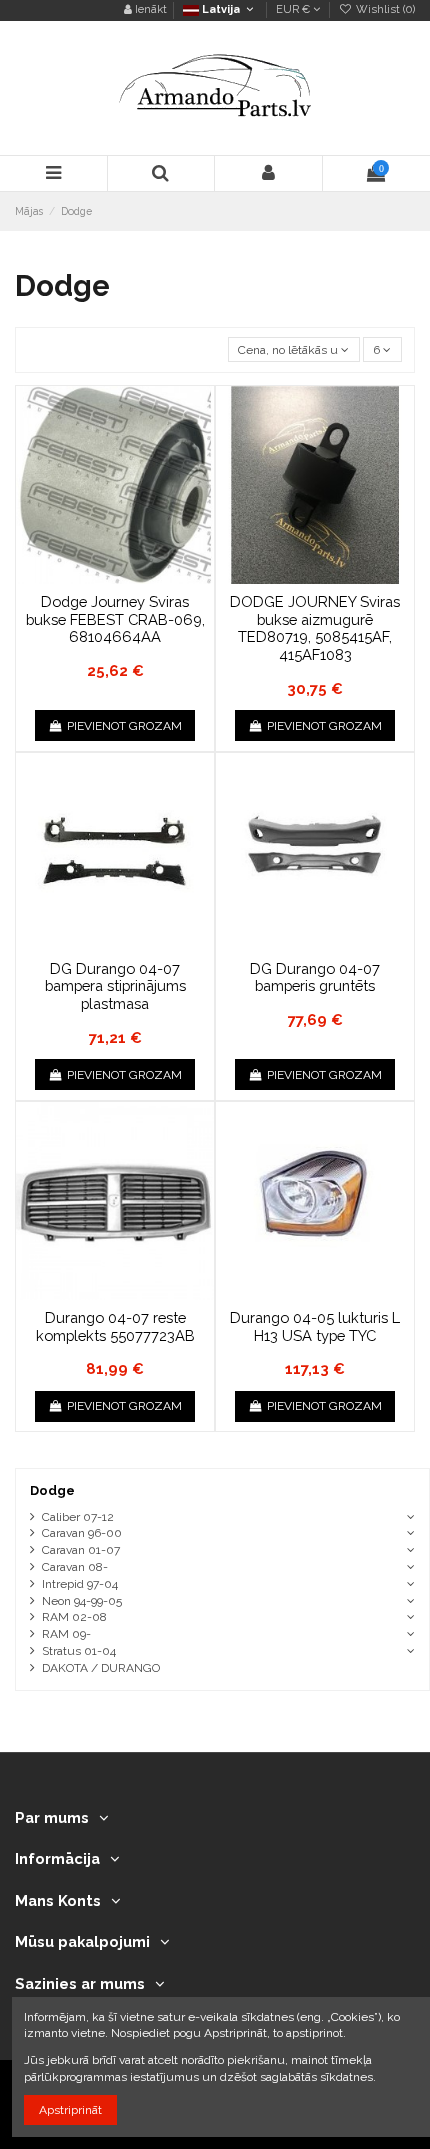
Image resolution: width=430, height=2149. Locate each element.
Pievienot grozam (124, 726)
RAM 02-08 (74, 1617)
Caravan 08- (75, 1567)
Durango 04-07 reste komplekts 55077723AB (115, 1326)
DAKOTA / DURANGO (101, 1668)
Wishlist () (384, 9)
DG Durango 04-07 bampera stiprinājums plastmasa (115, 986)
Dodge (52, 1490)
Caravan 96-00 (82, 1533)
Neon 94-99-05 (82, 1601)
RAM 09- (66, 1634)
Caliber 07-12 (78, 1517)
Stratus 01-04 (79, 1651)
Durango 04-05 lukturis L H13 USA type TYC (315, 1326)
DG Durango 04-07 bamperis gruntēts (315, 977)
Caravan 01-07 (81, 1550)
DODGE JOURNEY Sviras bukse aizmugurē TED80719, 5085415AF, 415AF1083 (315, 628)
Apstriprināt (70, 2110)
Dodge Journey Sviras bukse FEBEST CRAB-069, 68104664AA (115, 619)
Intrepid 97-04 (80, 1584)
